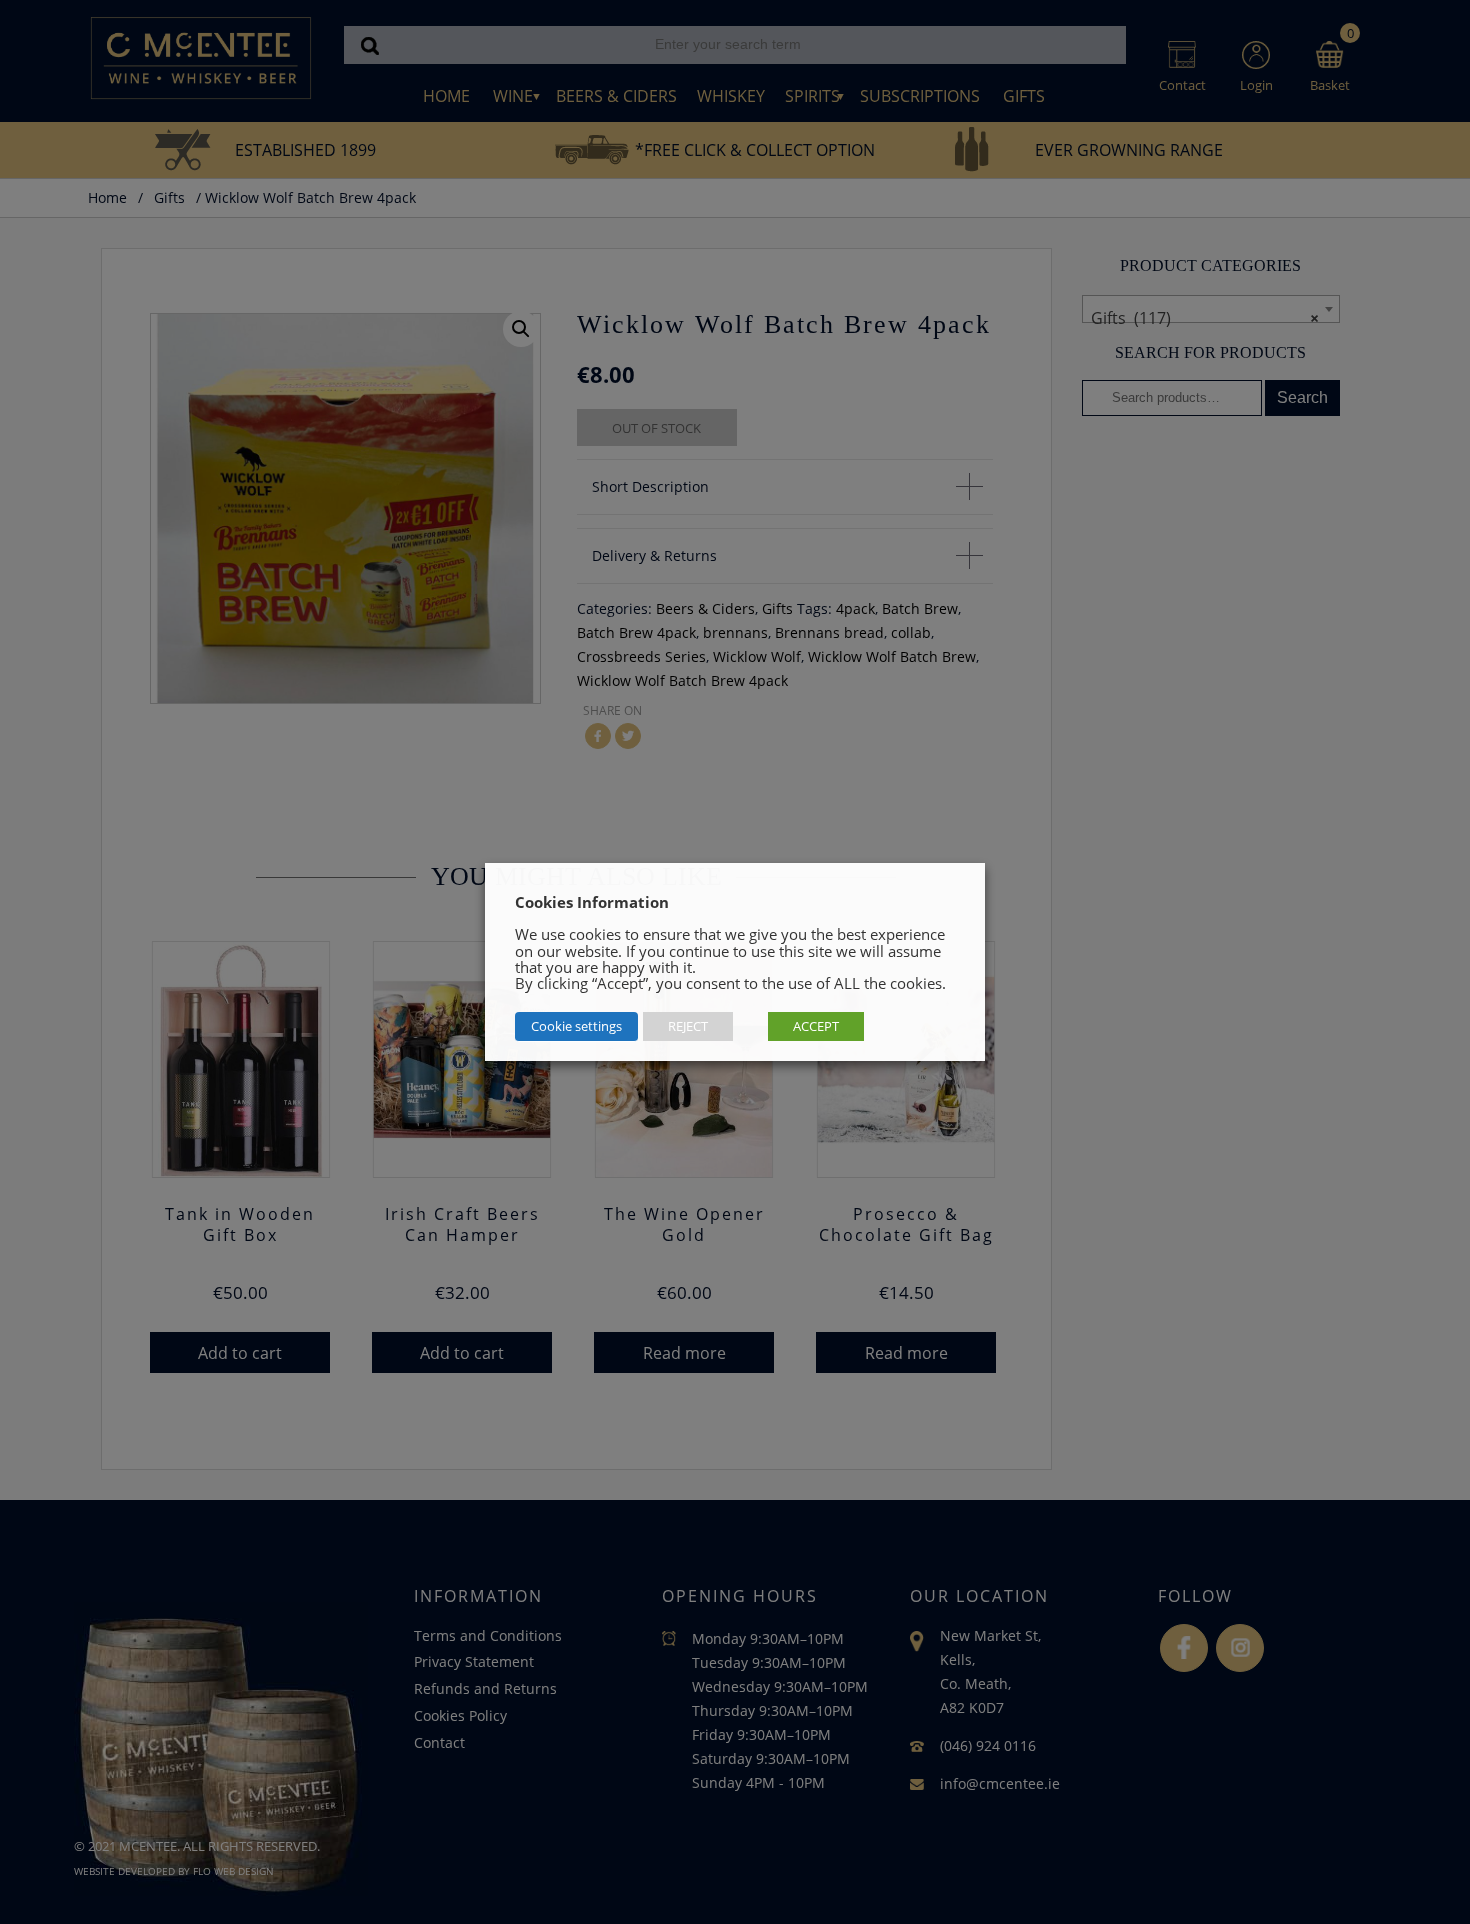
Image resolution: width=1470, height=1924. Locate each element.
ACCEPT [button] (816, 1026)
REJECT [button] (688, 1026)
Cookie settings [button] (576, 1026)
